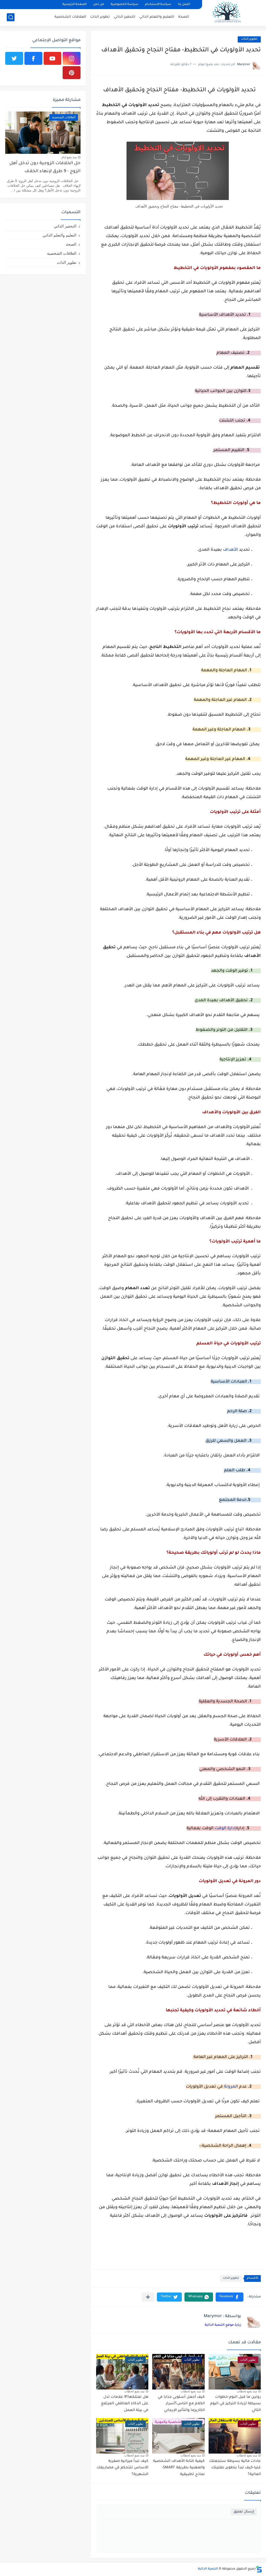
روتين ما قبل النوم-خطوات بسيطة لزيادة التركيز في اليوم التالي (235, 2404)
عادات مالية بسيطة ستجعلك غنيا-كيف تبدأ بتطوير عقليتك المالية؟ (235, 2468)
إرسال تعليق (244, 2512)
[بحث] (11, 17)
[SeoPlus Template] (259, 2569)
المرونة (231, 2087)
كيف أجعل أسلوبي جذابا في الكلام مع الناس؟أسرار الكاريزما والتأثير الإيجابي (181, 2404)
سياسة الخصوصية (124, 5)
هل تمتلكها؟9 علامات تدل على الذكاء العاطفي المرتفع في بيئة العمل (125, 2404)
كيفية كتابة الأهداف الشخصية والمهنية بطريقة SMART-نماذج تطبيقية (179, 2468)
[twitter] (14, 58)
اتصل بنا (184, 5)
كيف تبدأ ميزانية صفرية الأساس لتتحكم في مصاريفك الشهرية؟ (122, 2468)
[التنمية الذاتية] (227, 13)
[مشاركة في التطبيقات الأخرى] (148, 2297)
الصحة (184, 17)
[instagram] (72, 58)
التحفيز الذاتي (125, 17)
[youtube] (53, 58)
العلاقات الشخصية (70, 17)
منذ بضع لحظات (247, 2391)
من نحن (99, 5)
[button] (230, 2297)
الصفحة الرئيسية (74, 5)
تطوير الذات (100, 17)
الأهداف (230, 550)
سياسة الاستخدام (158, 5)
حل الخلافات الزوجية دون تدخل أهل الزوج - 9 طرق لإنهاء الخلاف (45, 167)
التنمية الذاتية (208, 2569)
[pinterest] (72, 73)
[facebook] (33, 58)
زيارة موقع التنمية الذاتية (223, 2325)
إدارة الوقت (225, 1828)
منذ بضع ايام (69, 157)
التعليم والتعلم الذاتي (157, 17)
